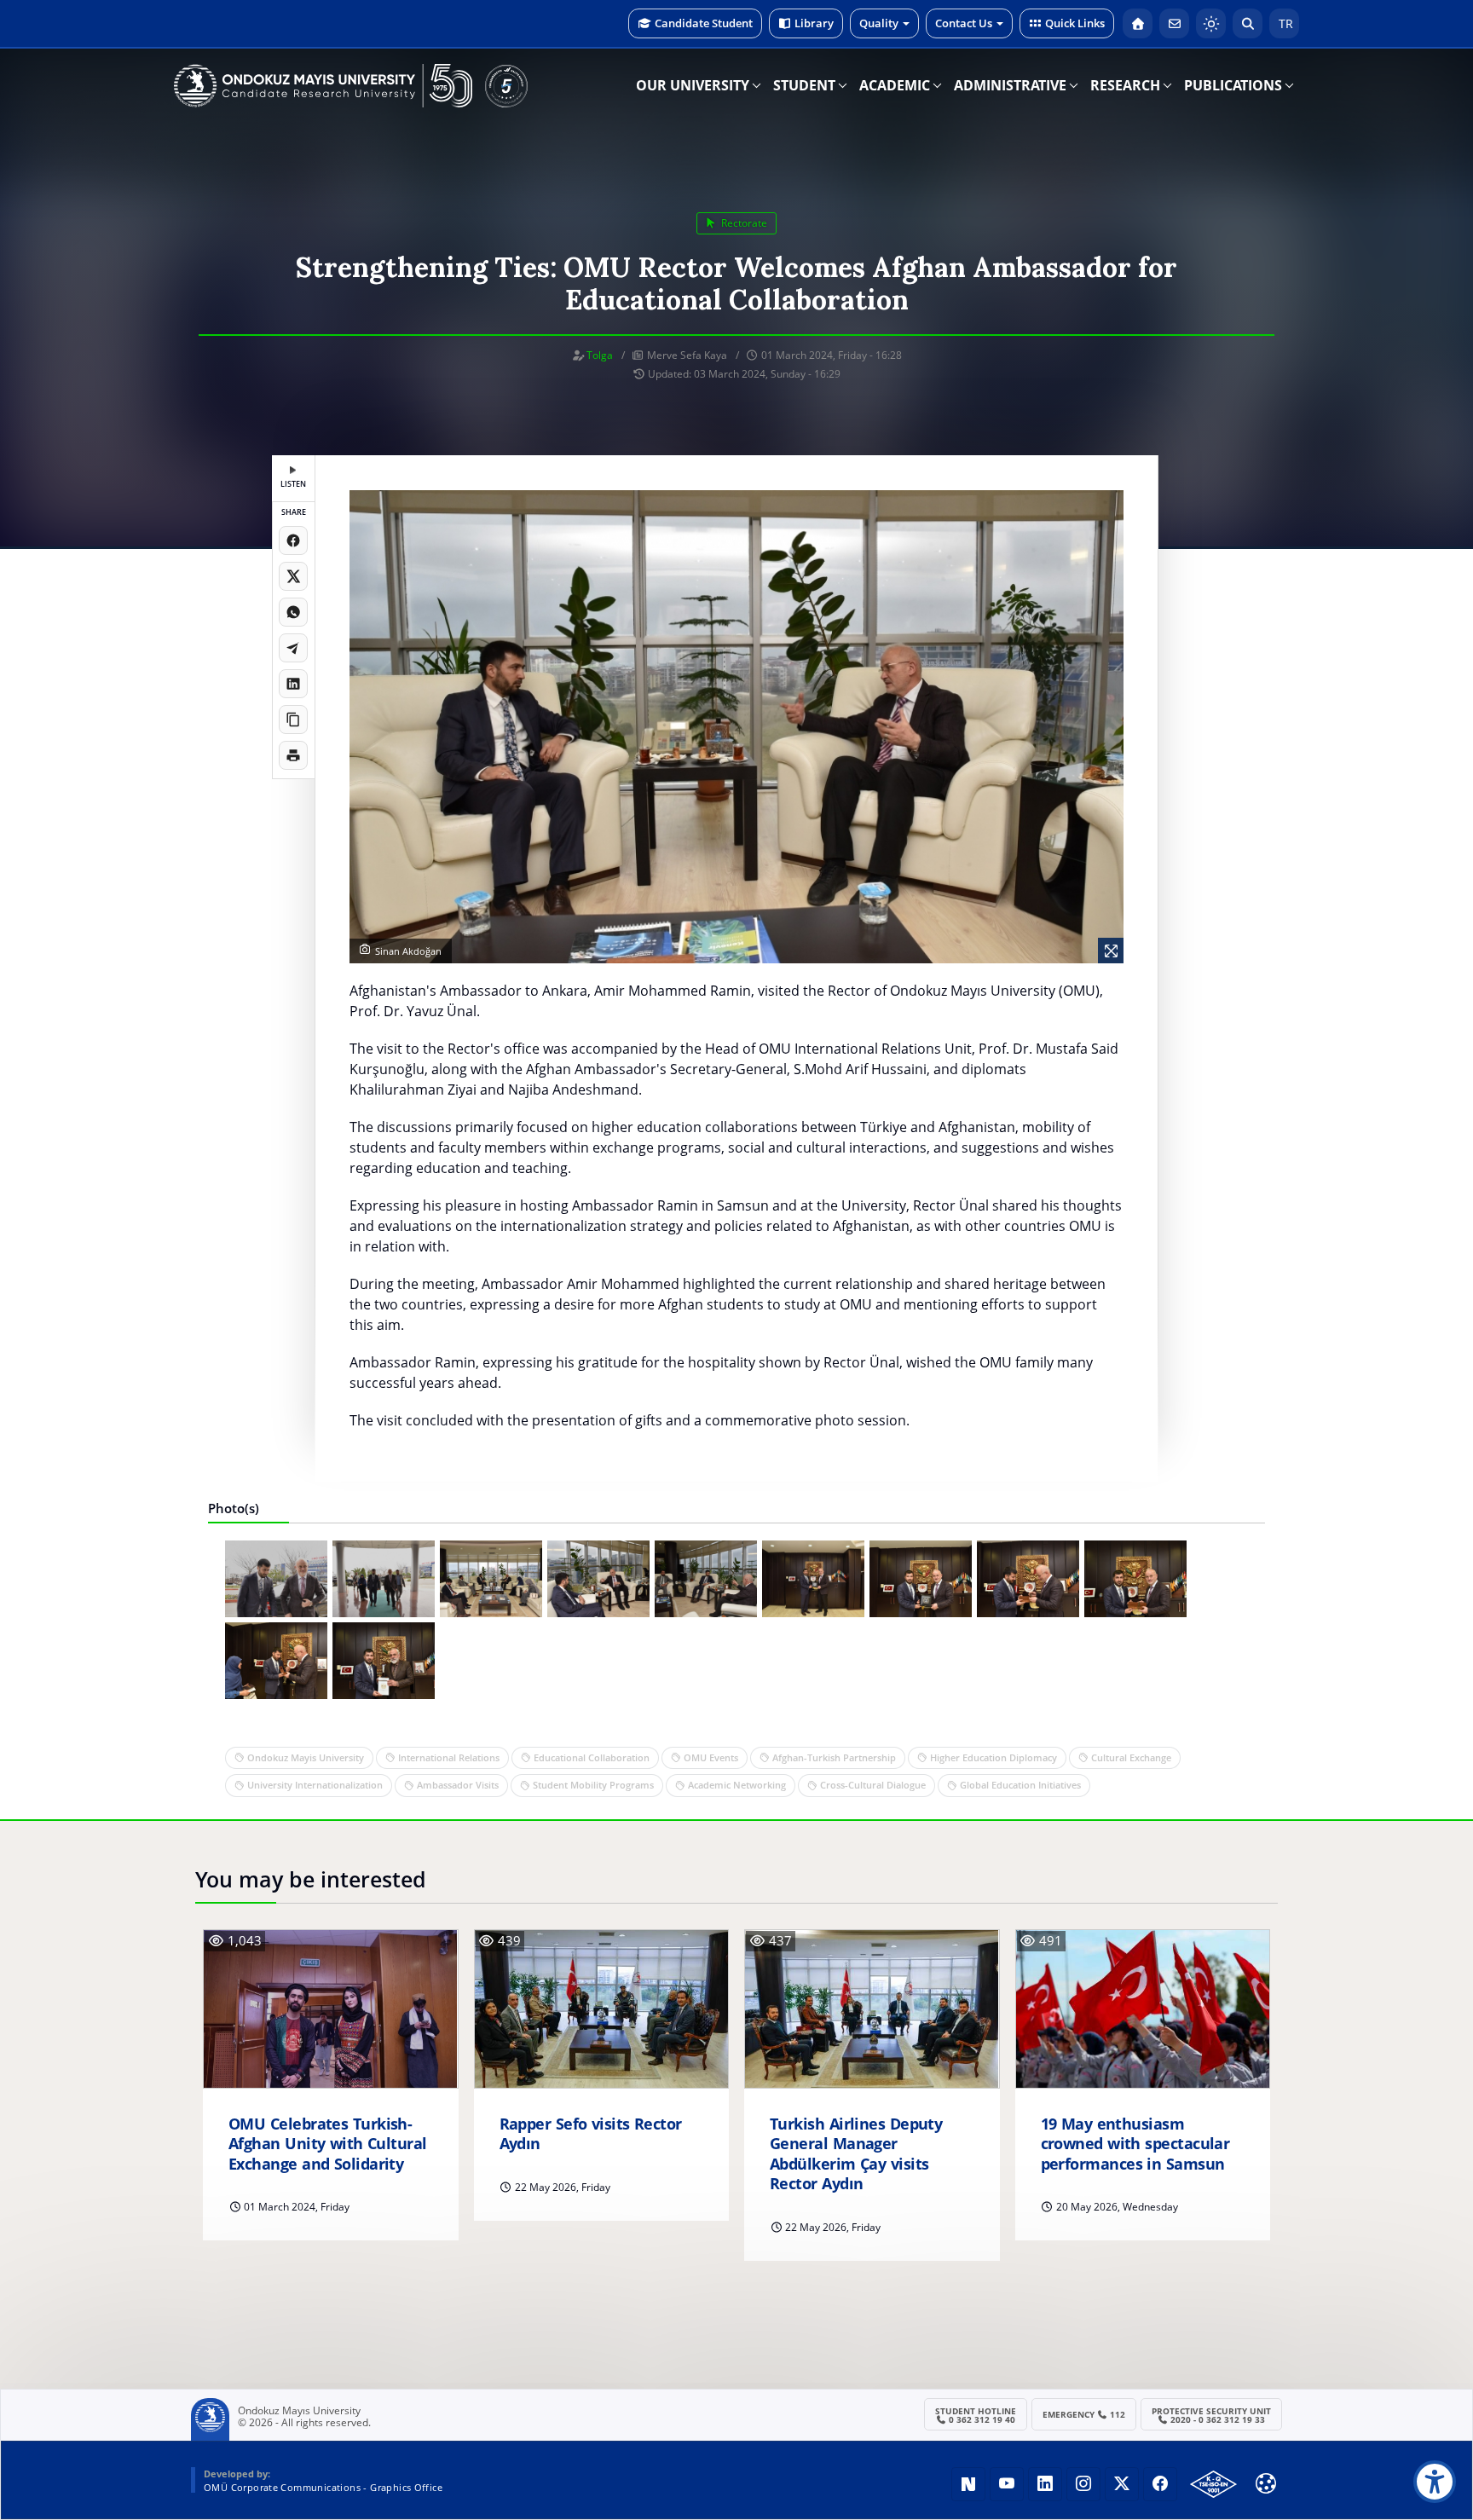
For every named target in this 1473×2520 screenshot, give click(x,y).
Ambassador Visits (458, 1785)
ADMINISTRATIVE (1010, 85)
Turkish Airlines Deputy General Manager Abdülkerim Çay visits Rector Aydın (856, 2154)
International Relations (449, 1757)
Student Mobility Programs (593, 1785)
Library (814, 23)
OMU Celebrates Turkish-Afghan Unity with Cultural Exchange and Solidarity (328, 2144)
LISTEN (293, 484)
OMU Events (711, 1757)
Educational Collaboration (592, 1757)
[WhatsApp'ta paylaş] (293, 612)
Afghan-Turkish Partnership (834, 1757)
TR (1284, 23)
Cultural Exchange (1131, 1757)
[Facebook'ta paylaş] (293, 540)
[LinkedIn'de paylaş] (293, 684)
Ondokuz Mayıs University (299, 2411)
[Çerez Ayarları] (1266, 2483)
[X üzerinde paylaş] (293, 576)
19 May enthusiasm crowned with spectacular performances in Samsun (1135, 2144)
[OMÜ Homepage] (1138, 23)
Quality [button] (879, 23)
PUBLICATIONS (1233, 85)
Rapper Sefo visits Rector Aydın (591, 2134)
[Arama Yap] (1248, 23)
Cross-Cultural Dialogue (873, 1785)
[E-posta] (1174, 23)
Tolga (600, 355)
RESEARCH (1125, 85)
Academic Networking (737, 1785)
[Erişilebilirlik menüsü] (1435, 2482)
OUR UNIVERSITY (693, 85)
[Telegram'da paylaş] (293, 648)
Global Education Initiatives (1020, 1785)
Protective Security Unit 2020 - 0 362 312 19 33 (1211, 2415)
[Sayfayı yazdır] (293, 755)
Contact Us (964, 23)
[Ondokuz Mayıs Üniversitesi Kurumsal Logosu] (323, 86)
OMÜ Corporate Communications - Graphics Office (323, 2487)
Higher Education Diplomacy (994, 1757)
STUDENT (804, 85)
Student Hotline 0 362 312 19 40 (976, 2415)
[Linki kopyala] (293, 720)
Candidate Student (704, 23)
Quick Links (1075, 23)
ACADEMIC (895, 85)
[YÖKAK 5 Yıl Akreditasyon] (506, 86)
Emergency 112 (1084, 2414)
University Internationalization (315, 1785)
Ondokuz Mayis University (306, 1757)
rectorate (743, 223)
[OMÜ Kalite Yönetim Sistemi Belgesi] (1213, 2484)
